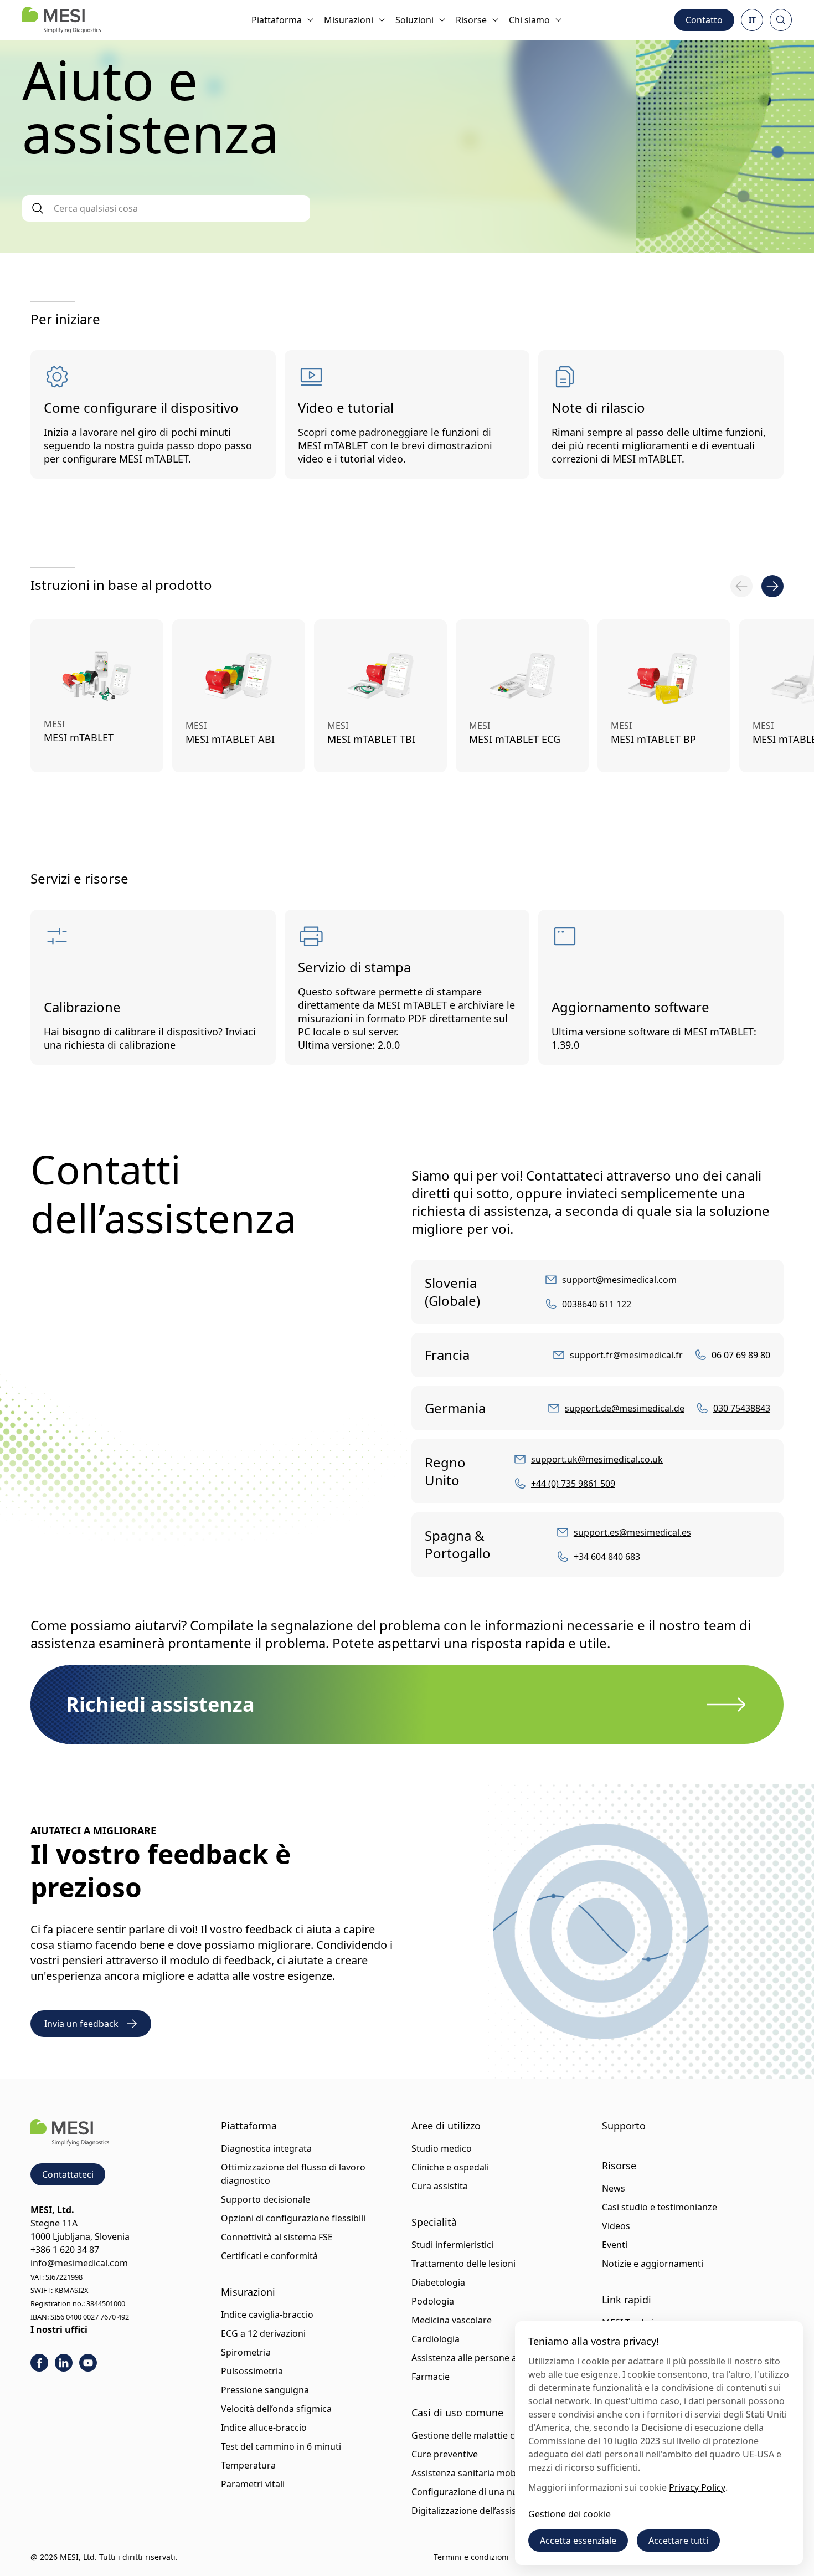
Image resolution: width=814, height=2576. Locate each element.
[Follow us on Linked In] (64, 2363)
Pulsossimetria (252, 2371)
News (614, 2188)
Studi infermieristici (452, 2245)
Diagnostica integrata (266, 2148)
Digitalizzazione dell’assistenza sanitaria (495, 2511)
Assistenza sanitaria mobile (468, 2473)
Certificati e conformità (269, 2256)
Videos (616, 2226)
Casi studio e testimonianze (660, 2207)
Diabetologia (438, 2282)
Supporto (624, 2126)
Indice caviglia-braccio (267, 2315)
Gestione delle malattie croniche (479, 2435)
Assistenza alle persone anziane (478, 2358)
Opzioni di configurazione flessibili (293, 2218)
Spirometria (246, 2352)
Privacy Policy (697, 2487)
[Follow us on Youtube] (88, 2363)
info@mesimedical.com (79, 2263)
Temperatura (248, 2465)
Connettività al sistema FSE (277, 2237)
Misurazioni (349, 20)
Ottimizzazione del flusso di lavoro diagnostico (293, 2174)
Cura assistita (440, 2186)
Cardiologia (436, 2339)
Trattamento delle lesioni (463, 2264)
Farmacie (431, 2377)
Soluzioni (414, 20)
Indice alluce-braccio (264, 2428)
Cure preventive (445, 2454)
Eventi (615, 2245)
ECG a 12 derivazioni (263, 2333)
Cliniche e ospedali (450, 2167)
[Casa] (61, 20)
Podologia (433, 2301)
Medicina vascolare (452, 2320)
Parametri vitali (253, 2484)
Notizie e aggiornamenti (653, 2264)
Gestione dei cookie (570, 2514)
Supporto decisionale (266, 2199)
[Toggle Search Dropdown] (781, 20)
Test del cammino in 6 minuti (281, 2446)
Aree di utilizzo (446, 2126)
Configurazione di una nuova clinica (486, 2492)
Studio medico (442, 2148)
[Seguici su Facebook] (39, 2363)
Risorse (471, 20)
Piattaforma (277, 20)
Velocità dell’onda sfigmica (276, 2409)
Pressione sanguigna (265, 2390)
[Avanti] (772, 586)
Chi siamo (529, 20)
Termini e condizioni (471, 2557)
